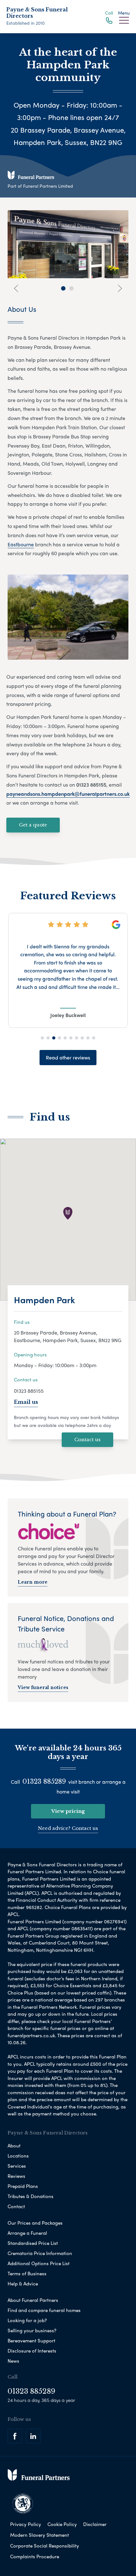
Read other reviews (68, 1057)
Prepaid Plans (23, 2186)
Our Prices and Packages (35, 2223)
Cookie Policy (62, 2524)
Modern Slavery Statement (40, 2535)
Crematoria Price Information (40, 2253)
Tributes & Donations (31, 2196)
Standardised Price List (33, 2243)
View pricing (68, 1811)
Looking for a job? (27, 2320)
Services (17, 2166)
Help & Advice (23, 2284)
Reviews (16, 2176)
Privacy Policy (26, 2524)
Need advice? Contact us (68, 1828)
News (13, 2361)
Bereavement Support (31, 2340)
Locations (18, 2156)
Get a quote (33, 825)
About (14, 2146)
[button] (42, 1038)
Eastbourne (21, 544)
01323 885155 (29, 1391)
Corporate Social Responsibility (45, 2546)
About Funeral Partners (33, 2300)
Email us (26, 1402)
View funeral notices (43, 1687)
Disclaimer (95, 2524)
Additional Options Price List (39, 2263)
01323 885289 (44, 1781)
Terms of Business (27, 2273)
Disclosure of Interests (32, 2351)
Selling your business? (32, 2330)
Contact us (87, 1439)
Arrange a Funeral (27, 2233)
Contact (16, 2206)
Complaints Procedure (35, 2556)
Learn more (33, 1582)
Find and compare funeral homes (44, 2310)
